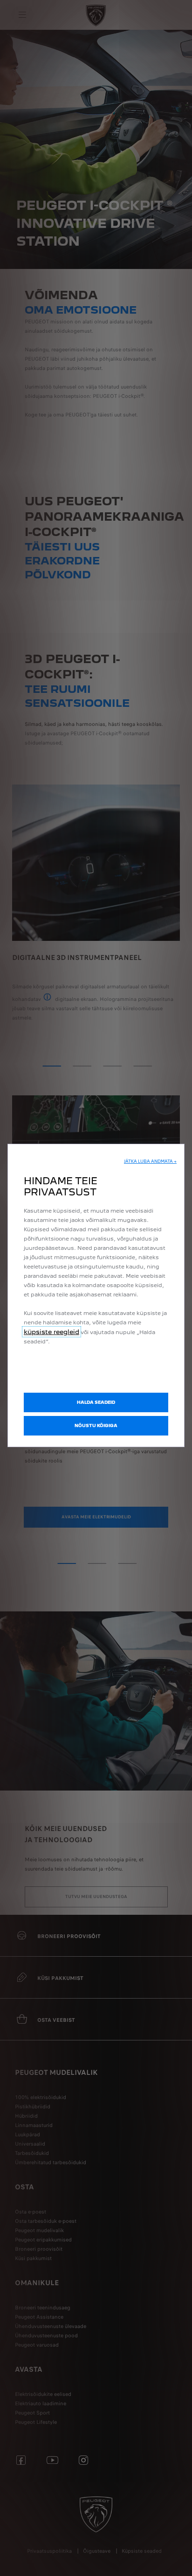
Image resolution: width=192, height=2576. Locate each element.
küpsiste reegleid (51, 1332)
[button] (150, 1161)
